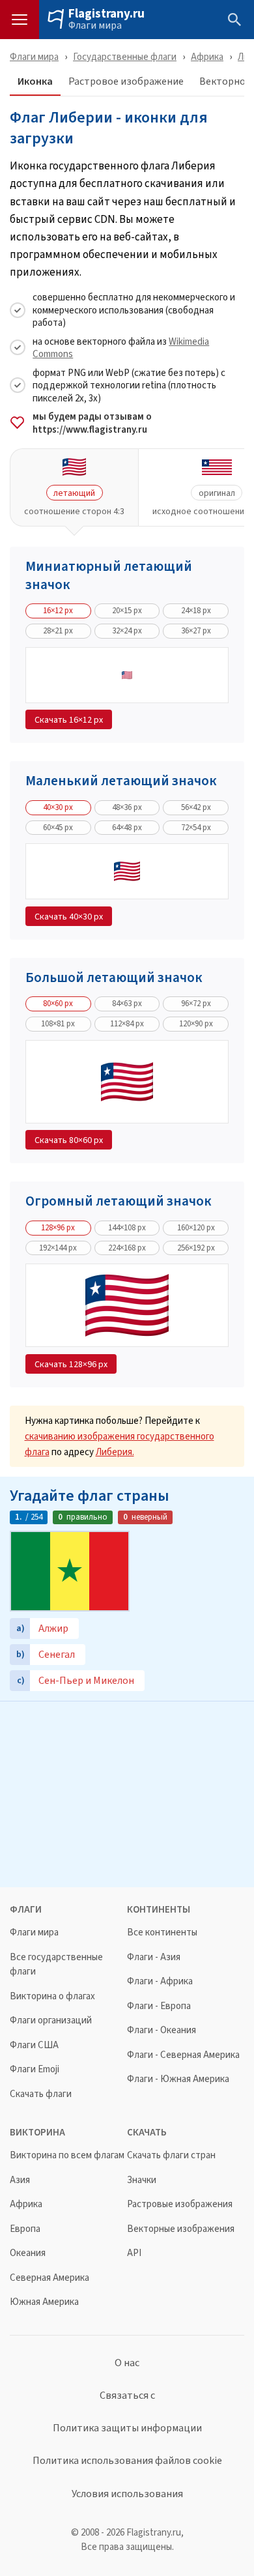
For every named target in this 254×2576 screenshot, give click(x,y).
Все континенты (162, 1932)
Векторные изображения (181, 2229)
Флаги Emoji (35, 2069)
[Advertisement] (127, 1793)
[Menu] (20, 20)
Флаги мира (95, 25)
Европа (25, 2229)
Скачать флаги (41, 2094)
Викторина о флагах (52, 1996)
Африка (207, 56)
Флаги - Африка (160, 1981)
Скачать (69, 719)
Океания (28, 2253)
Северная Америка (49, 2278)
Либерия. (115, 1452)
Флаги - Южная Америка (178, 2079)
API (134, 2253)
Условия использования (127, 2494)
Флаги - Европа (159, 2006)
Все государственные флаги (56, 1964)
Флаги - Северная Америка (183, 2055)
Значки (142, 2180)
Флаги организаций (51, 2020)
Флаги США (34, 2045)
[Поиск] (234, 20)
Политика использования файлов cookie (127, 2461)
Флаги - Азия (154, 1957)
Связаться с (127, 2395)
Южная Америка (44, 2302)
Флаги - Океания (162, 2030)
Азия (20, 2180)
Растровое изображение (126, 82)
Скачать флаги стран (171, 2155)
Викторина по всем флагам (67, 2155)
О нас (127, 2363)
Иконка (35, 82)
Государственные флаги (125, 56)
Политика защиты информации (127, 2428)
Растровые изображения (180, 2204)
